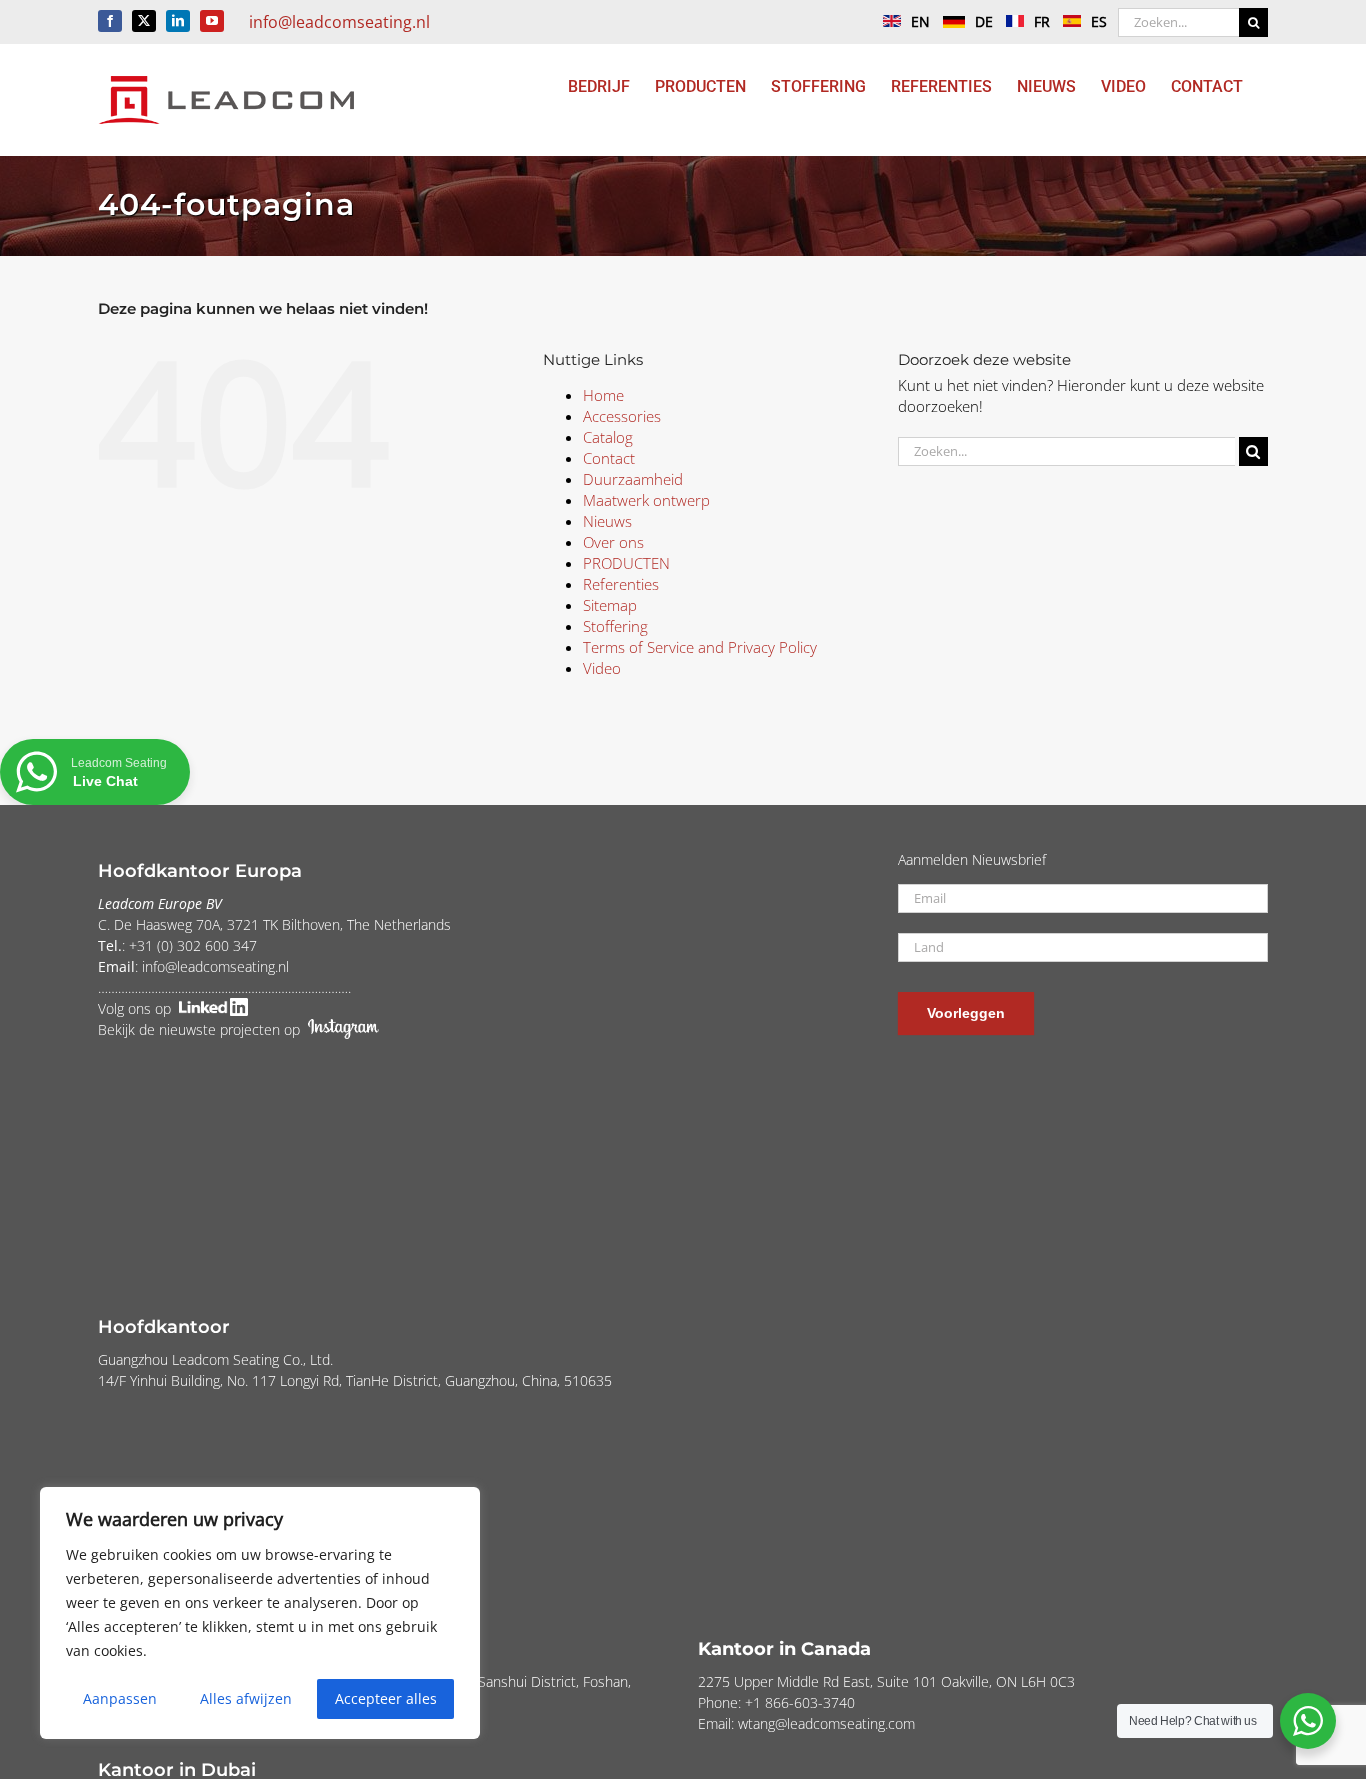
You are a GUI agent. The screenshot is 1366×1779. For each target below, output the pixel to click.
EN (920, 21)
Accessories (622, 416)
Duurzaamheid (633, 479)
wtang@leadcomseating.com (826, 1723)
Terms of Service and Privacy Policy (700, 647)
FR (1042, 21)
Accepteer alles (386, 1698)
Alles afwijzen (246, 1698)
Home (603, 395)
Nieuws (607, 521)
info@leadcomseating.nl (339, 22)
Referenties (621, 584)
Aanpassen (120, 1698)
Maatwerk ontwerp (646, 500)
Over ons (613, 542)
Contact (609, 458)
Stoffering (615, 626)
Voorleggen (966, 1013)
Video (602, 668)
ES (1099, 21)
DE (984, 21)
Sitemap (610, 605)
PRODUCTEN (626, 563)
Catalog (608, 437)
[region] (260, 1613)
